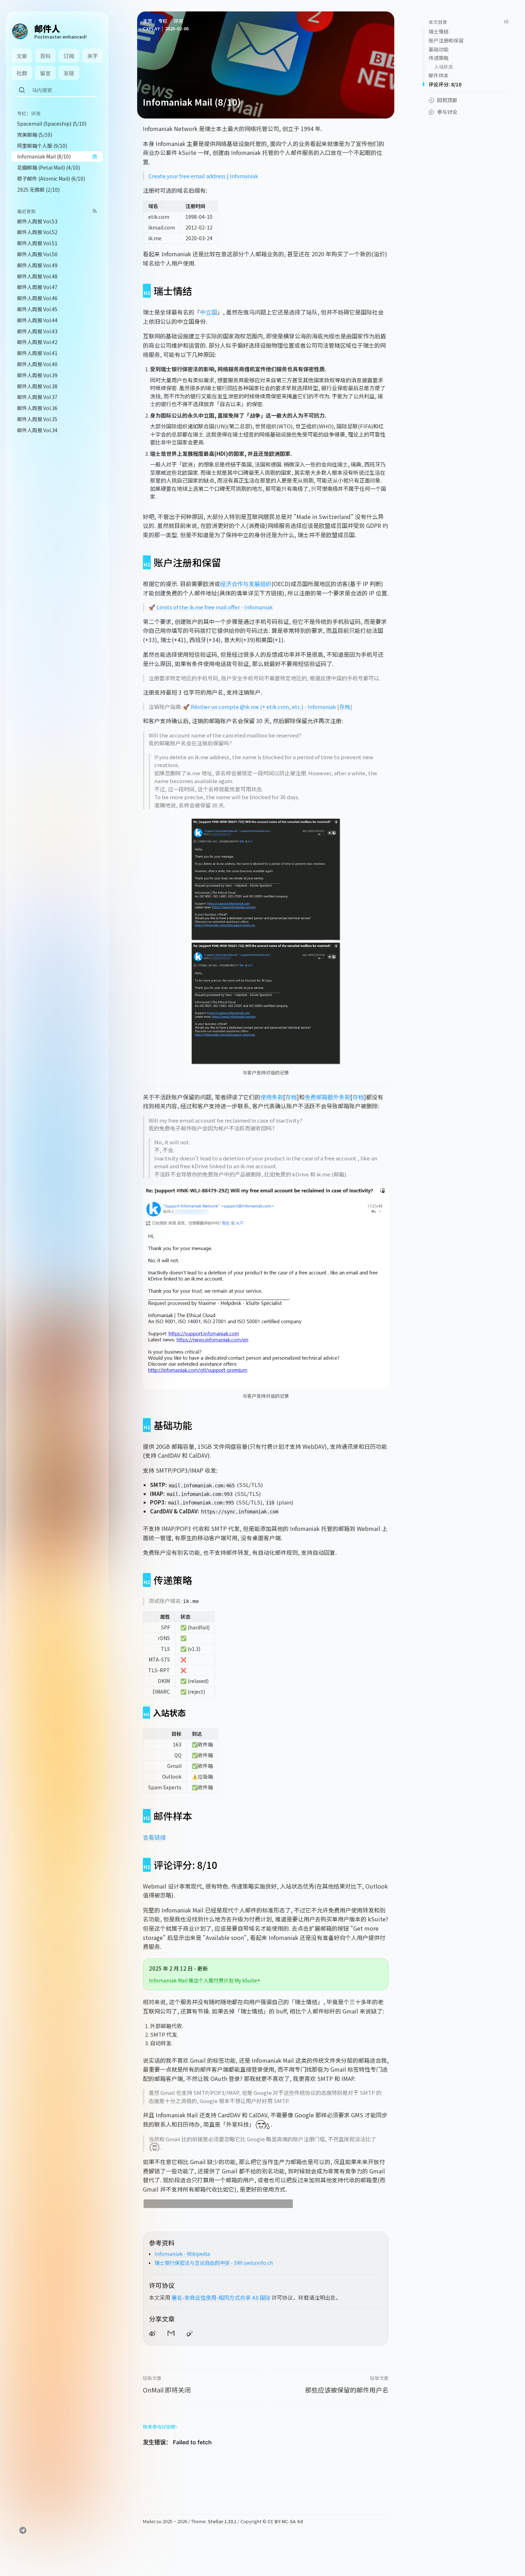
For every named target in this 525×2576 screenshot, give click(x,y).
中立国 (209, 312)
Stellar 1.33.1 (222, 2521)
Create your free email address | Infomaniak (203, 176)
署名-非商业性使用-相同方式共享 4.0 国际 (221, 2297)
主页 (147, 21)
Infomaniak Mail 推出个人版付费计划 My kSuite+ (204, 1980)
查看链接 (154, 1837)
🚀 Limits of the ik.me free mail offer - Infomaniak (211, 607)
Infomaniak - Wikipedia (182, 2254)
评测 (178, 21)
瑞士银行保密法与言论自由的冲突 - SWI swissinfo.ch (214, 2263)
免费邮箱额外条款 (327, 1097)
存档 (345, 707)
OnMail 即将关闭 (167, 2390)
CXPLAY (151, 28)
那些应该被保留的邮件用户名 (347, 2390)
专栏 (163, 21)
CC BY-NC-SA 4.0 (285, 2521)
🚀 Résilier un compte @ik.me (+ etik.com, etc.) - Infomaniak (259, 707)
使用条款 (272, 1097)
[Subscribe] (95, 211)
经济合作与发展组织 (246, 584)
